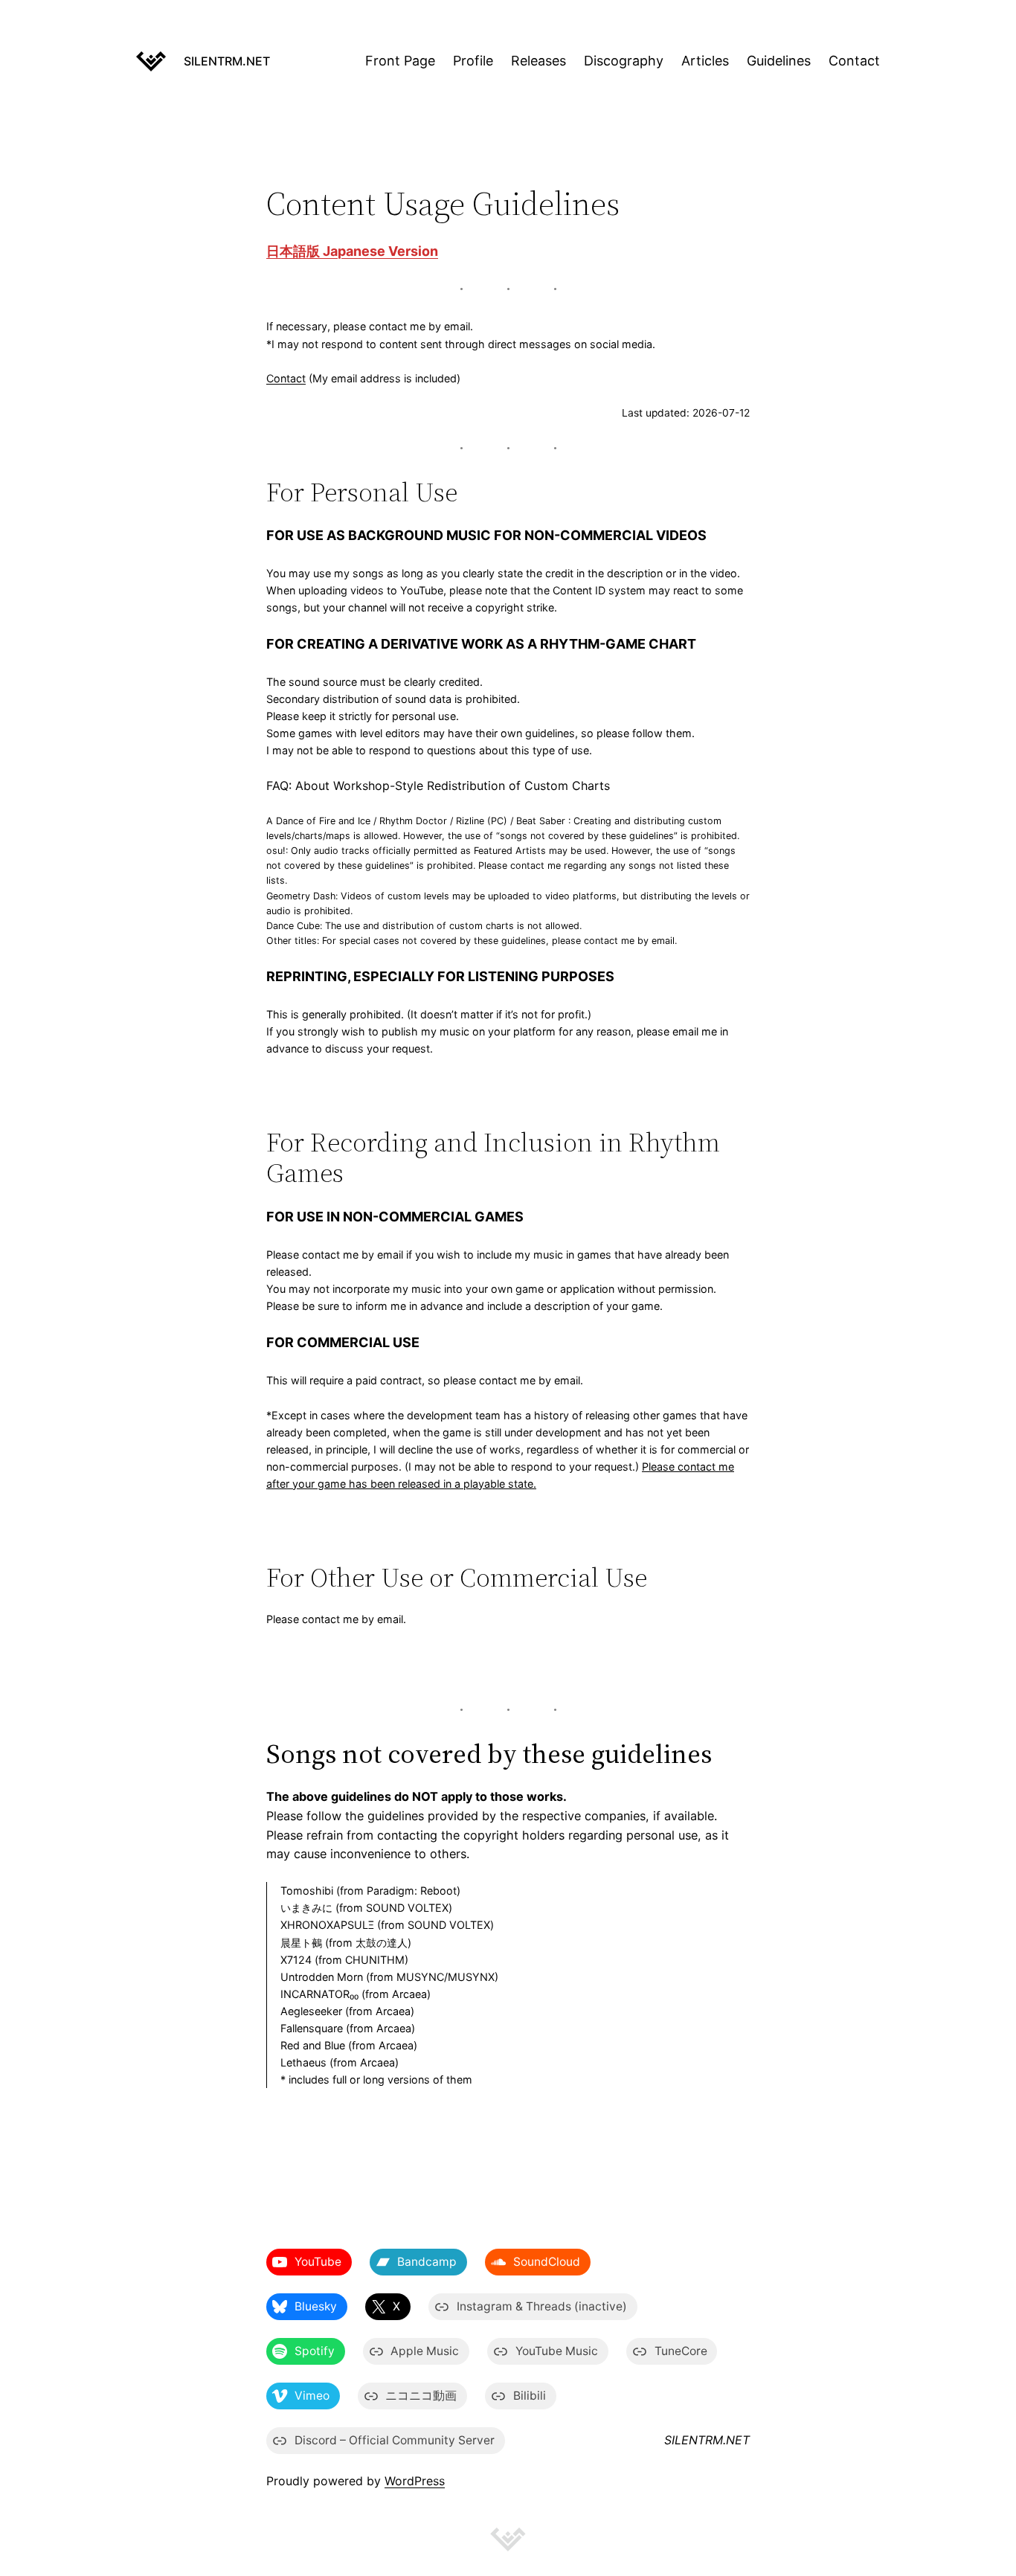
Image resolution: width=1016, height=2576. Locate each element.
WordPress (415, 2481)
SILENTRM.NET (227, 61)
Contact (286, 378)
